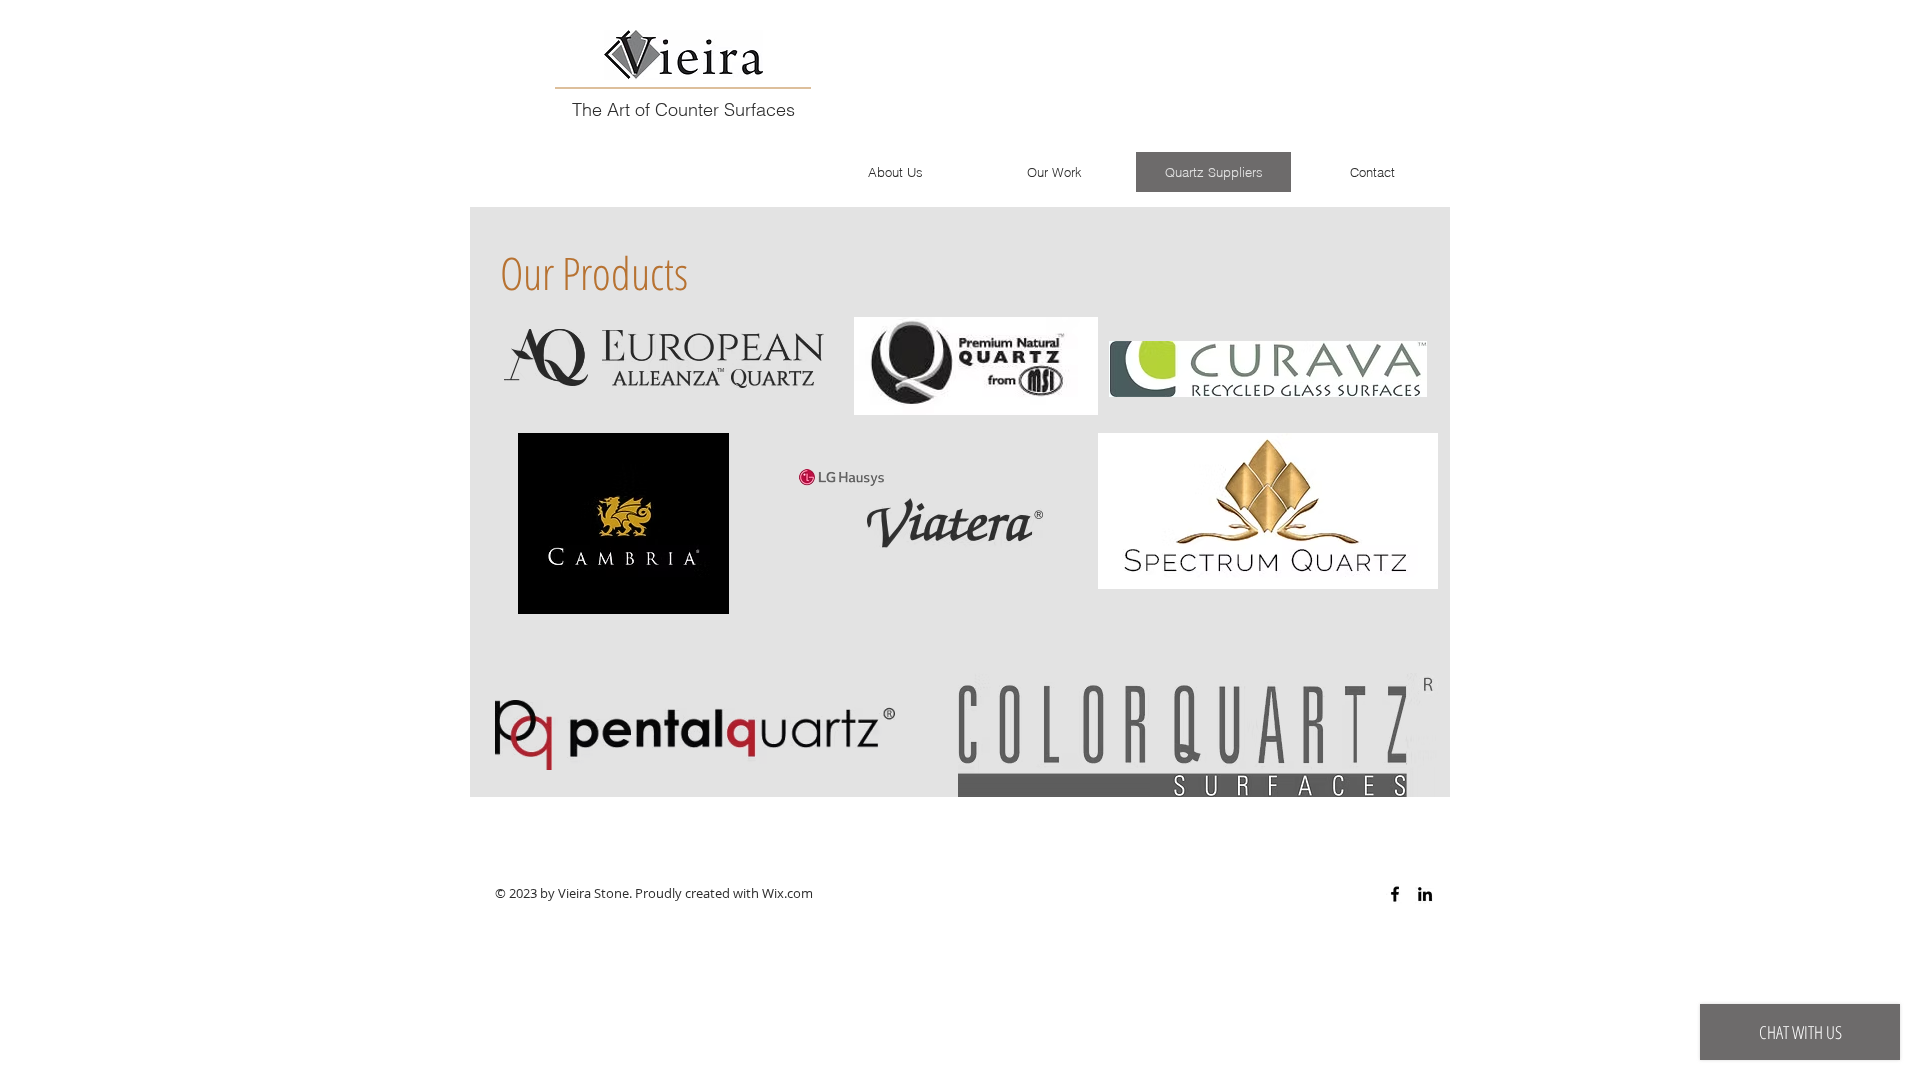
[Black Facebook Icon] (1395, 894)
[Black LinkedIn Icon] (1425, 894)
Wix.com (787, 893)
